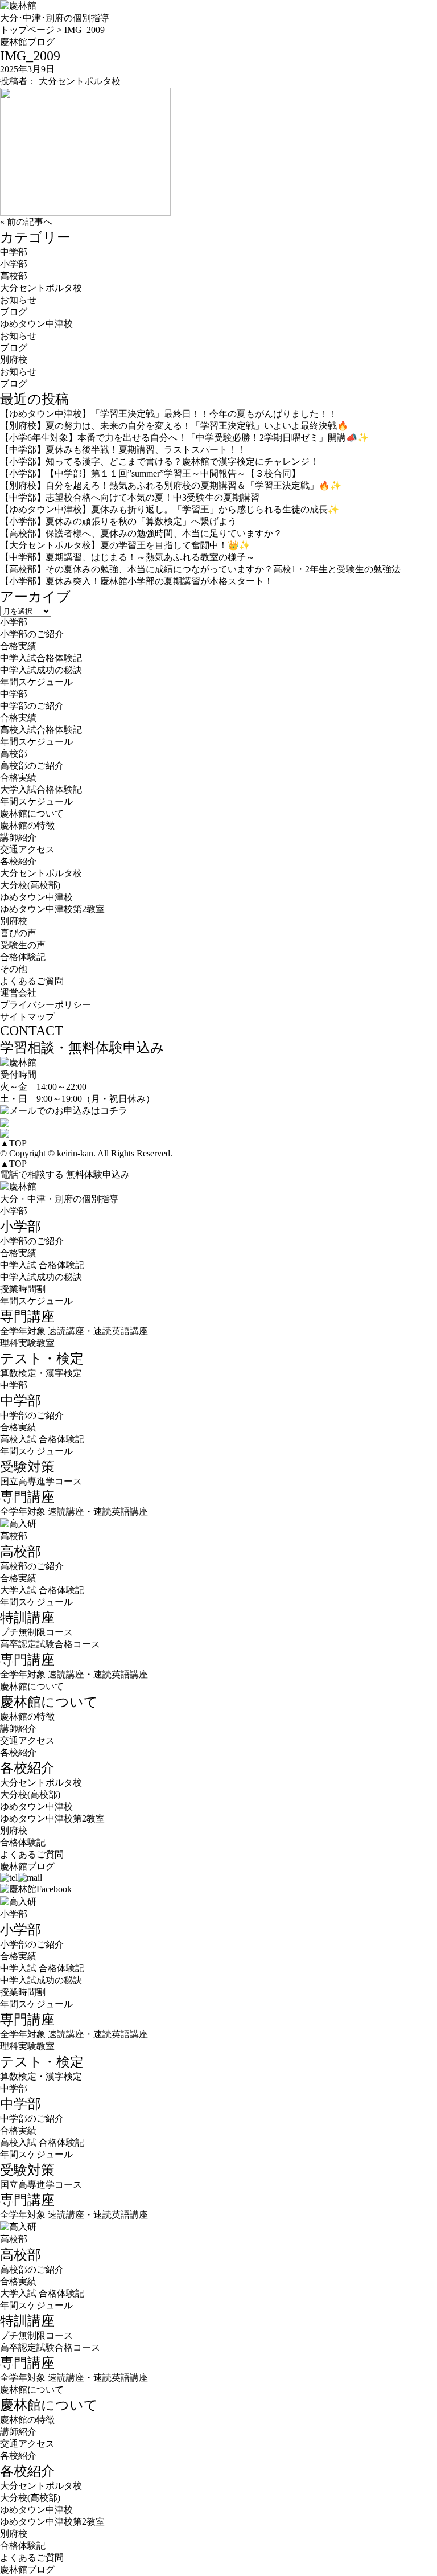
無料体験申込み (98, 1174)
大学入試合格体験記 (41, 789)
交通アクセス (27, 849)
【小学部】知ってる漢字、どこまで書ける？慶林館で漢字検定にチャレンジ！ (159, 462)
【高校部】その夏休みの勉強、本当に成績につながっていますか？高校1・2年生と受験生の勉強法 (200, 569)
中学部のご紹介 (32, 706)
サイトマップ (27, 1017)
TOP (13, 1143)
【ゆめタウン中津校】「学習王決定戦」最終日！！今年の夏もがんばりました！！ (168, 414)
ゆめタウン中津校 (36, 324)
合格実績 (18, 646)
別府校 (14, 360)
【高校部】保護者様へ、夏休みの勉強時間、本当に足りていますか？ (141, 533)
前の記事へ (30, 222)
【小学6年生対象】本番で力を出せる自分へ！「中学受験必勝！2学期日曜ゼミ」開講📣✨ (184, 438)
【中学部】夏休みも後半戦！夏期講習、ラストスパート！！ (123, 450)
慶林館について (32, 1686)
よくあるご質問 (32, 981)
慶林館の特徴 (27, 825)
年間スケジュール (36, 682)
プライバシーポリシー (46, 1005)
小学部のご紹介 (32, 634)
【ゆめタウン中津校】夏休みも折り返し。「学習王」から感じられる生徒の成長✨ (170, 509)
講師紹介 (18, 837)
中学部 (14, 252)
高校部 (14, 276)
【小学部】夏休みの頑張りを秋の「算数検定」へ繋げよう (118, 521)
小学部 (14, 264)
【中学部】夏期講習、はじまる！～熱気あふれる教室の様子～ (127, 557)
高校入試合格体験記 (41, 730)
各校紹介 (18, 1752)
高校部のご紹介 (32, 766)
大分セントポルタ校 (41, 288)
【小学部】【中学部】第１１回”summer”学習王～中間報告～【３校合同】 (150, 473)
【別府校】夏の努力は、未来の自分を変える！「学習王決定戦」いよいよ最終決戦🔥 (174, 426)
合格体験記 (23, 957)
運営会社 (18, 993)
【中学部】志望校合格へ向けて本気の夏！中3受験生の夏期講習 (130, 497)
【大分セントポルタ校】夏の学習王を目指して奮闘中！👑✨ (125, 545)
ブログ (14, 312)
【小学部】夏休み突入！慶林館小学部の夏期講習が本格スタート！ (137, 581)
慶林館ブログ (27, 1866)
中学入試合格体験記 (41, 658)
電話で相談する (32, 1174)
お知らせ (18, 300)
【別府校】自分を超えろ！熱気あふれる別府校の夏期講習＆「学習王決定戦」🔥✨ (171, 485)
